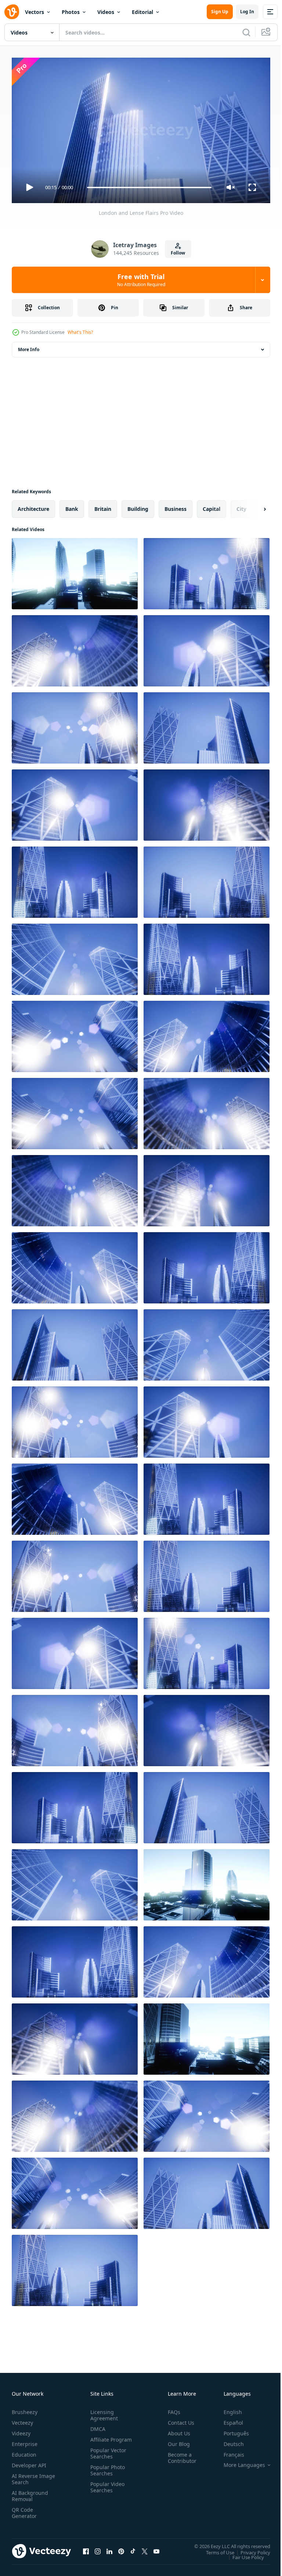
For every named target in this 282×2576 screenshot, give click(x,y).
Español (228, 2419)
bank (72, 506)
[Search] (246, 32)
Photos (71, 12)
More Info (29, 347)
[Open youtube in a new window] (156, 2548)
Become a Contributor (179, 2454)
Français (228, 2451)
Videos (106, 12)
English (227, 2409)
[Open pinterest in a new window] (121, 2548)
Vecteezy (22, 2419)
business (176, 506)
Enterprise (25, 2441)
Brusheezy (25, 2409)
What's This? (80, 332)
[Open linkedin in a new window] (109, 2548)
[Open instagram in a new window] (98, 2548)
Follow (178, 253)
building (138, 506)
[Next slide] (253, 506)
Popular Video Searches (106, 2490)
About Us (176, 2430)
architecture (33, 506)
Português (231, 2430)
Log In (247, 12)
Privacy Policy (250, 2549)
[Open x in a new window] (145, 2548)
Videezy (21, 2430)
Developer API (29, 2462)
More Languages (239, 2462)
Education (24, 2451)
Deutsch (228, 2441)
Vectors (35, 12)
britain (103, 506)
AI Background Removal (30, 2493)
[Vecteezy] (12, 12)
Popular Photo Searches (106, 2473)
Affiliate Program (100, 2439)
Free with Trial (141, 280)
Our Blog (176, 2441)
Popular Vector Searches (107, 2456)
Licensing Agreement (103, 2412)
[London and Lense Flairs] (75, 571)
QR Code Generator (24, 2510)
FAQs (171, 2409)
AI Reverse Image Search (29, 2476)
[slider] (149, 187)
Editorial (142, 12)
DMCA (96, 2426)
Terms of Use (215, 2549)
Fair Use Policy (243, 2554)
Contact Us (178, 2419)
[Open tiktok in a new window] (133, 2548)
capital (211, 506)
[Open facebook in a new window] (86, 2548)
